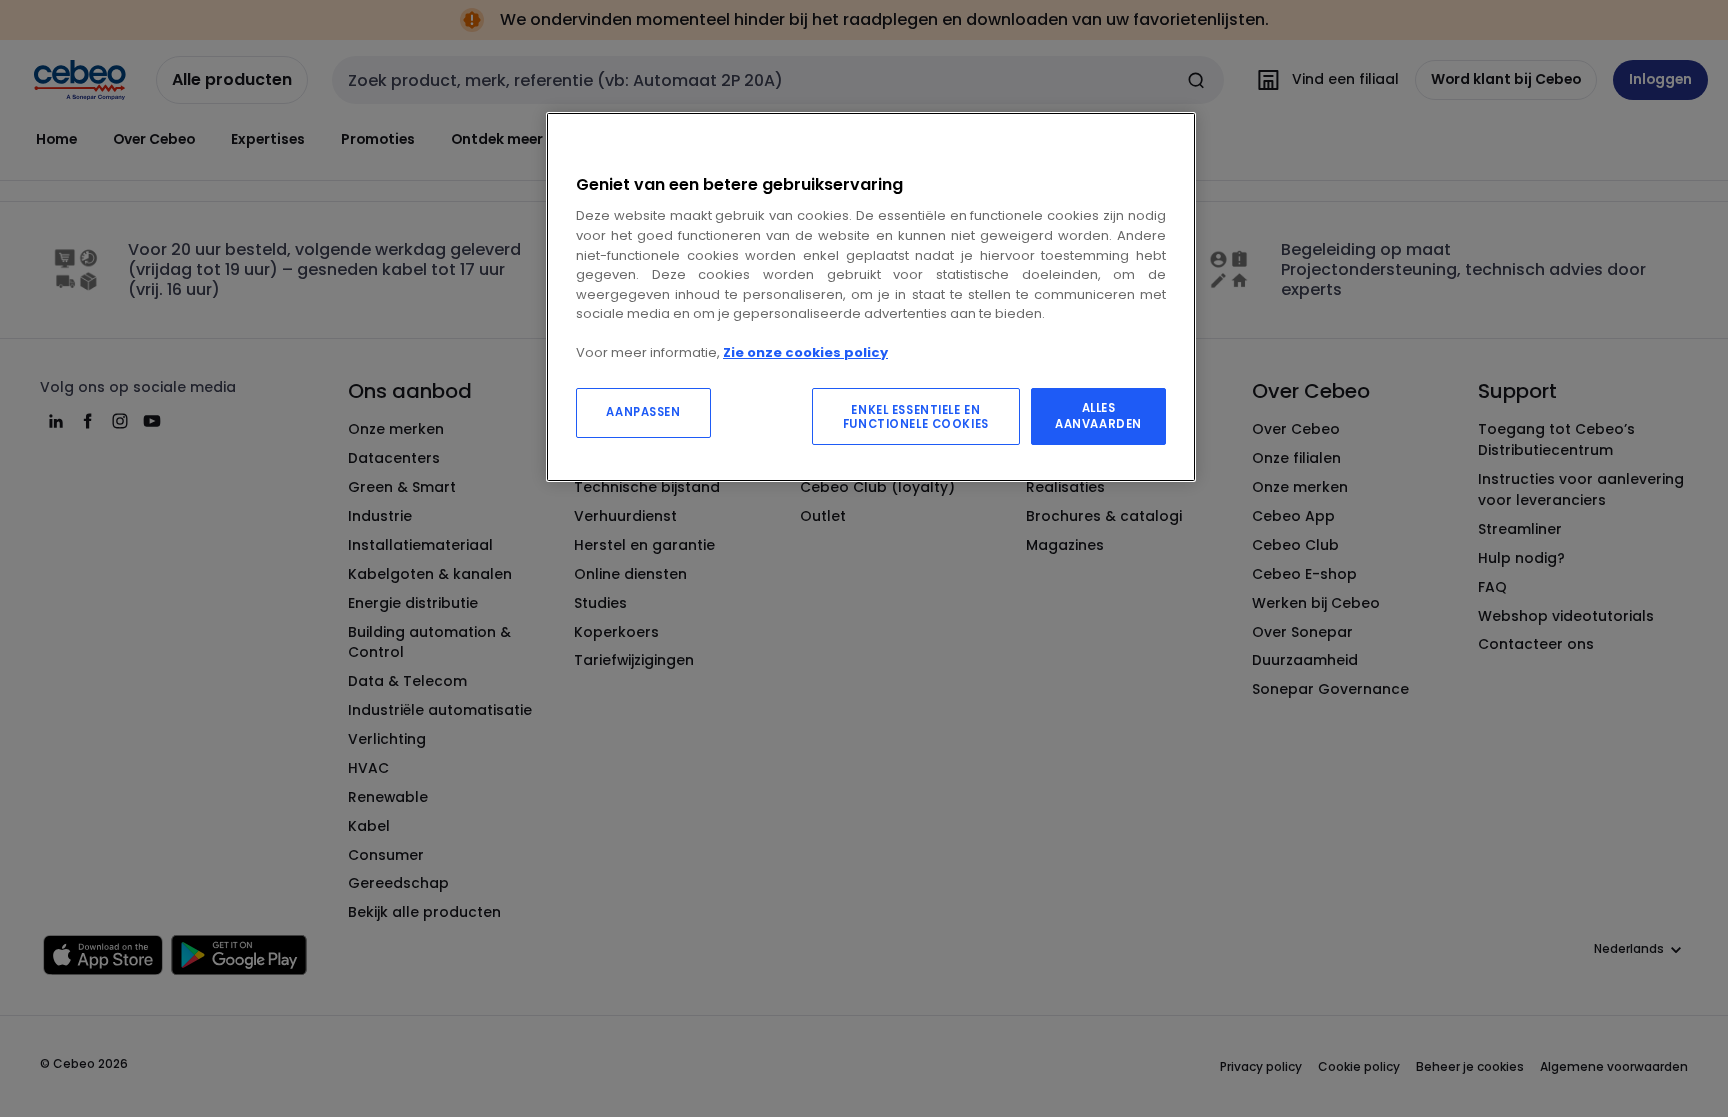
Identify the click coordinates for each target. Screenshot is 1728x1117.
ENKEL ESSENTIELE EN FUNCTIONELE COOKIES (916, 417)
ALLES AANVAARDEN (1098, 416)
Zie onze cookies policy (805, 352)
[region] (871, 297)
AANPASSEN (643, 412)
